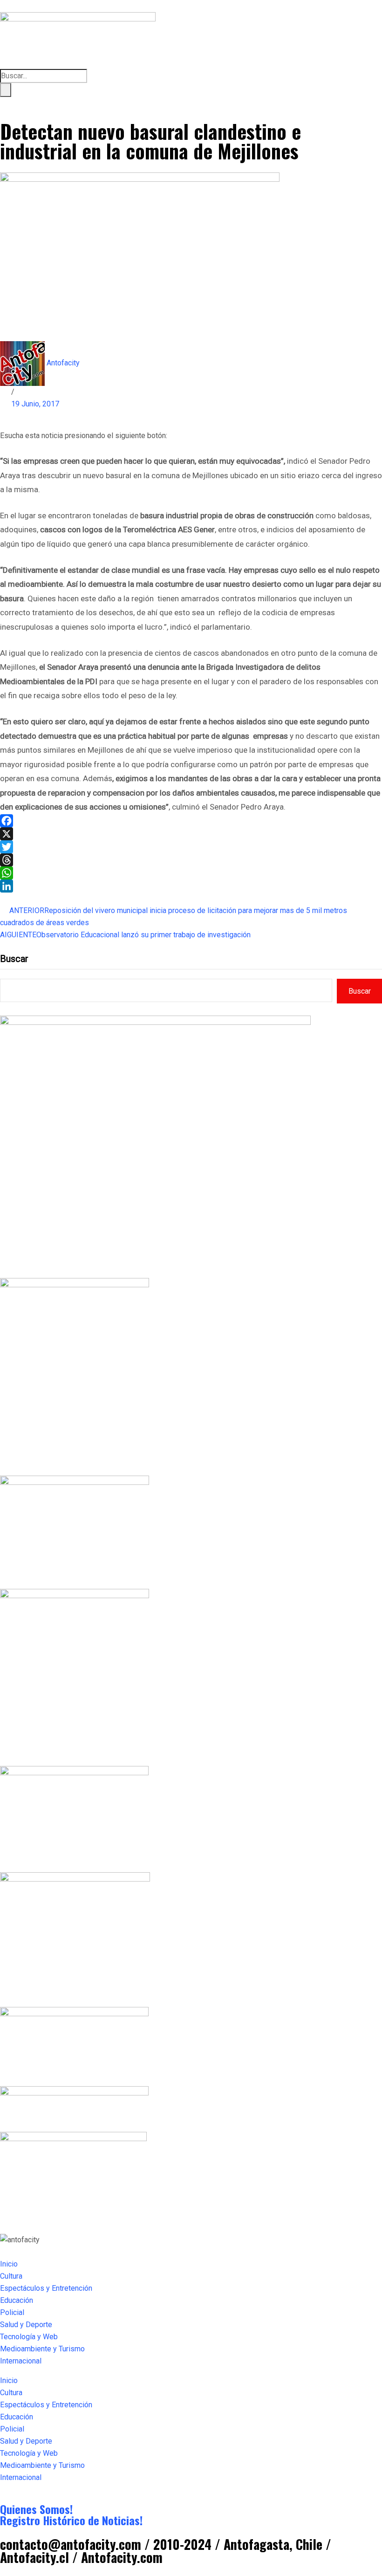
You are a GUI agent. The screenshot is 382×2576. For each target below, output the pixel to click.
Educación (17, 2300)
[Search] (6, 90)
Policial (12, 2312)
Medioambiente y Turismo (42, 2349)
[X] (191, 834)
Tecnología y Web (29, 2337)
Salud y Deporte (26, 2325)
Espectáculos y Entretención (46, 2288)
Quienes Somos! (36, 2509)
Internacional (21, 2361)
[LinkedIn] (191, 886)
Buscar (14, 959)
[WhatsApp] (191, 873)
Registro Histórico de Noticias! (71, 2520)
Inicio (9, 2264)
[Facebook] (191, 821)
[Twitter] (191, 847)
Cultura (11, 2276)
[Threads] (191, 860)
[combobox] (44, 76)
